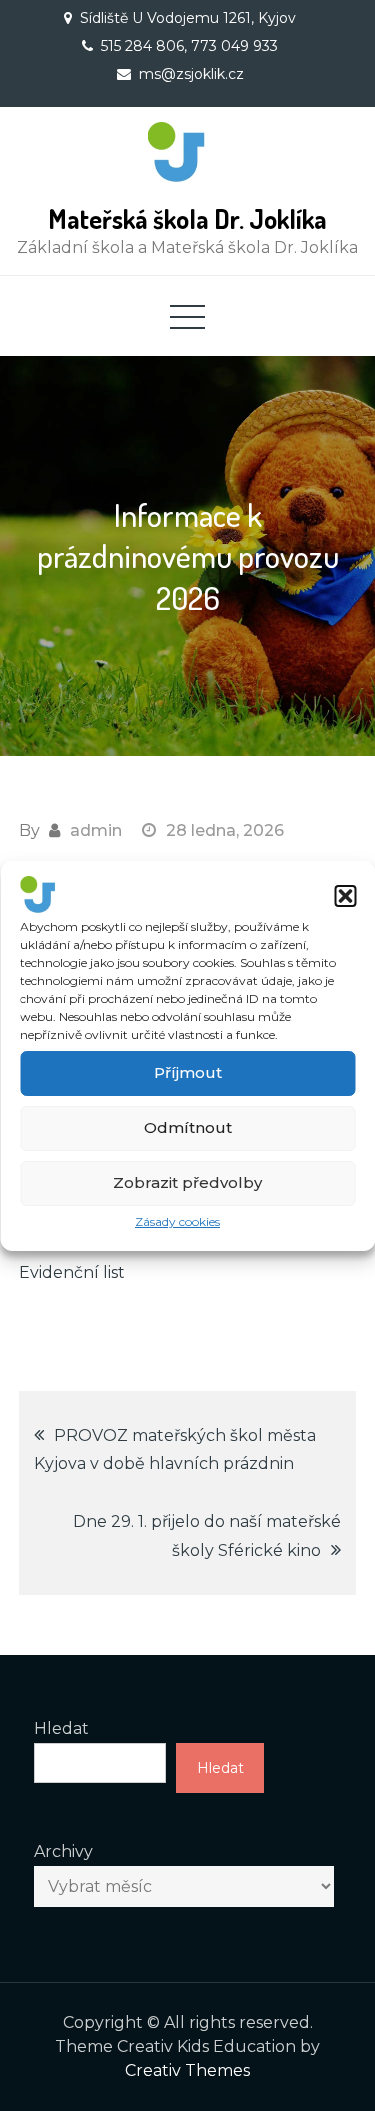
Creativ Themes (187, 2070)
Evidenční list (72, 1272)
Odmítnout (188, 1127)
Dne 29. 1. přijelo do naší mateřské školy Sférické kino (207, 1536)
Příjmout (188, 1072)
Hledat (61, 1728)
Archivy (63, 1851)
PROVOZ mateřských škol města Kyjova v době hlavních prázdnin (175, 1449)
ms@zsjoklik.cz (191, 74)
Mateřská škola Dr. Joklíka (187, 218)
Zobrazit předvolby (187, 1182)
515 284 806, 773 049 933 (189, 46)
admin (96, 830)
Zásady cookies (177, 1221)
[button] (345, 896)
